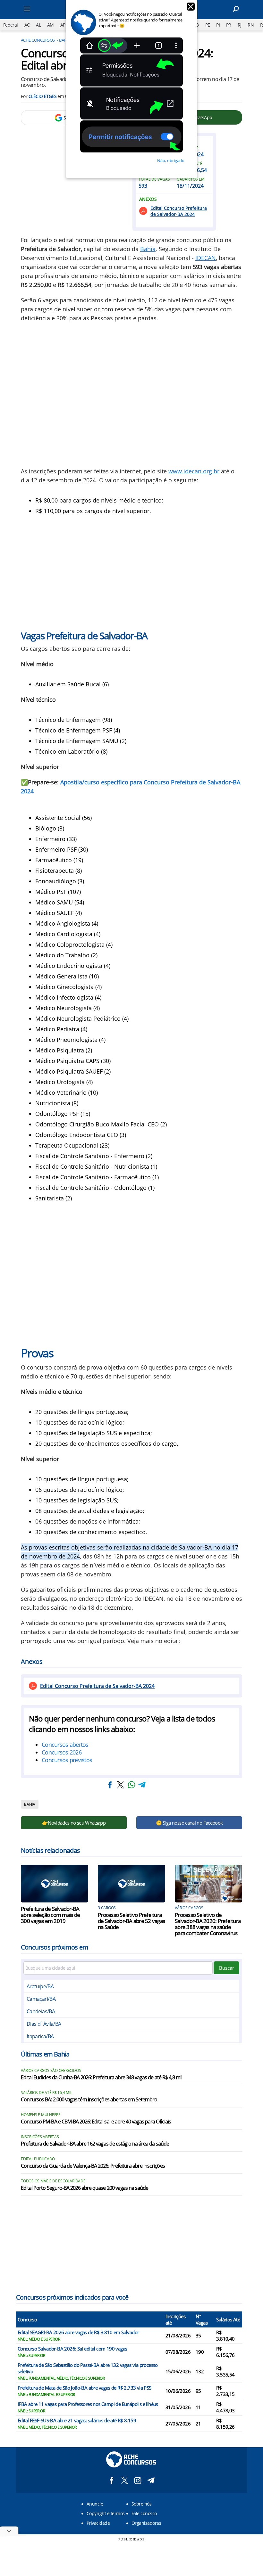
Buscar (227, 1968)
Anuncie (95, 2504)
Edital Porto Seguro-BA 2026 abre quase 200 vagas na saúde (85, 2188)
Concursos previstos (67, 1760)
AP (63, 25)
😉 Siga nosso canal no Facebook (189, 1823)
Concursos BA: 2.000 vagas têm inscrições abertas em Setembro (89, 2100)
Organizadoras (146, 2523)
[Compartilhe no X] (121, 1785)
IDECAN (206, 258)
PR (229, 25)
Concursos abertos (65, 1745)
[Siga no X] (125, 2480)
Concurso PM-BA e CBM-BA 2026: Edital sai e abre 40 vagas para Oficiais (96, 2122)
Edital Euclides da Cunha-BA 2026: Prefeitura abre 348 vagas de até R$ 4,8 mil (102, 2078)
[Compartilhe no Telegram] (142, 1785)
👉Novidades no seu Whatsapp (74, 1823)
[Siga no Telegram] (151, 2480)
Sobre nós (141, 2504)
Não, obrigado (171, 160)
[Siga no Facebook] (111, 2480)
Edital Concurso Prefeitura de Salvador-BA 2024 (179, 211)
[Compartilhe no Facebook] (110, 1785)
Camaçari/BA (41, 1999)
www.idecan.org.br (194, 471)
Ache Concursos (38, 40)
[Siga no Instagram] (138, 2480)
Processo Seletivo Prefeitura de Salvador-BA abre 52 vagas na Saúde (131, 1921)
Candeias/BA (41, 2011)
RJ (240, 25)
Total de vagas (154, 179)
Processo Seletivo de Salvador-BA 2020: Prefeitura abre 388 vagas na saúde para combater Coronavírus (208, 1924)
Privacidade (98, 2523)
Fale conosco (144, 2513)
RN (251, 25)
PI (218, 25)
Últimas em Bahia (45, 2054)
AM (51, 25)
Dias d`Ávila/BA (44, 2024)
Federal (11, 25)
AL (38, 25)
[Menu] (35, 10)
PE (208, 25)
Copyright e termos (106, 2513)
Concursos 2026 (62, 1752)
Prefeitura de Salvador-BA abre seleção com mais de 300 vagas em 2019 (50, 1915)
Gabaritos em (191, 179)
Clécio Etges (42, 96)
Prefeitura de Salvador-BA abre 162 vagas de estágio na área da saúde (95, 2144)
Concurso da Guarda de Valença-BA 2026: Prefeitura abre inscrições (93, 2166)
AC (27, 25)
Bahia (148, 249)
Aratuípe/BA (40, 1986)
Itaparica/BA (40, 2036)
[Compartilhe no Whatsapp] (131, 1785)
